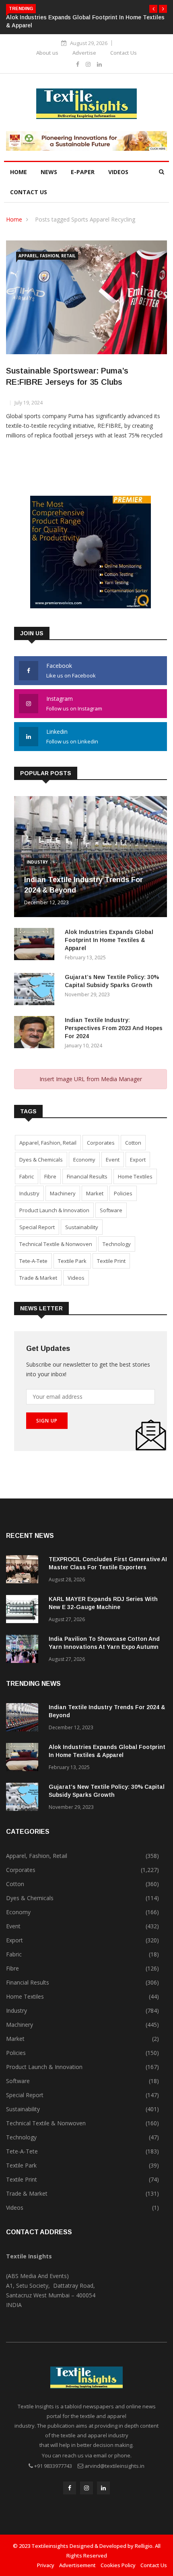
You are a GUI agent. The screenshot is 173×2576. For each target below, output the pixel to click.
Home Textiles (135, 1176)
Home (19, 172)
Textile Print (111, 1261)
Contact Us (124, 53)
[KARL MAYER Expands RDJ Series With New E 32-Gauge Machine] (24, 1610)
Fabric (27, 1176)
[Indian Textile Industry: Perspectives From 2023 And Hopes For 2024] (36, 1033)
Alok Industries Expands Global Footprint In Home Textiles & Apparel (109, 940)
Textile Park (72, 1261)
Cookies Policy (118, 2565)
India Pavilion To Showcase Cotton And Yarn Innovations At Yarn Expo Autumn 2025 (104, 1647)
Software (111, 1210)
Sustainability (82, 1227)
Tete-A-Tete (33, 1261)
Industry (37, 862)
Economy (84, 1160)
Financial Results (87, 1176)
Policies (123, 1193)
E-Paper (83, 172)
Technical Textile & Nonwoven (56, 1244)
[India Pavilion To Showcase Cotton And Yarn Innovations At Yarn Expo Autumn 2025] (24, 1650)
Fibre (50, 1176)
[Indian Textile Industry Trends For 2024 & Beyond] (24, 1719)
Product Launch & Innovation (54, 1210)
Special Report (37, 1227)
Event (113, 1160)
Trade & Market (38, 1278)
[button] (153, 9)
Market (95, 1193)
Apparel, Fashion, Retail (47, 256)
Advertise (84, 53)
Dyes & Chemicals (41, 1160)
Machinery (63, 1193)
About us (47, 53)
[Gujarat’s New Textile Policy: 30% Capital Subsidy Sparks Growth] (36, 990)
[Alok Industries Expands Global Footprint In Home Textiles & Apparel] (36, 945)
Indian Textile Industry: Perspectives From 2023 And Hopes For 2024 (114, 1028)
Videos (118, 172)
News (49, 172)
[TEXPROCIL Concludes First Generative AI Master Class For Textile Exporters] (24, 1571)
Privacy (46, 2565)
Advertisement (77, 2565)
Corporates (101, 1143)
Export (138, 1160)
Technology (117, 1244)
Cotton (133, 1143)
